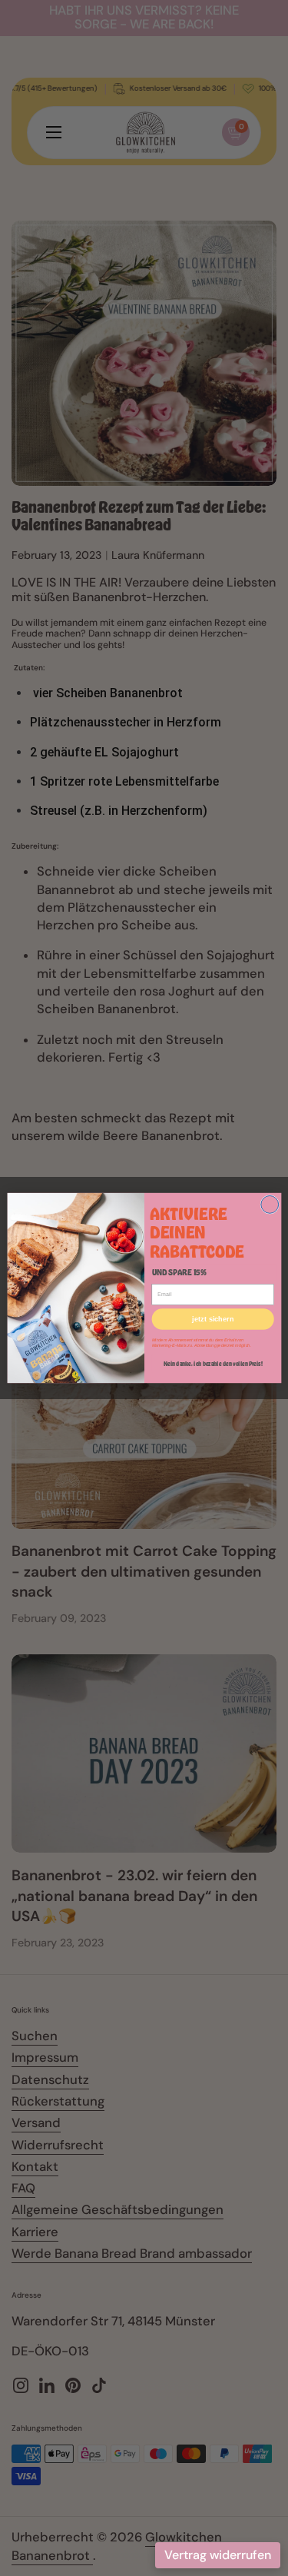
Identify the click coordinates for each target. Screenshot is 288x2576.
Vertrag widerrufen (218, 2555)
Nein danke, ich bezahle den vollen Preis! (212, 1363)
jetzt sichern (213, 1319)
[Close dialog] (269, 1204)
